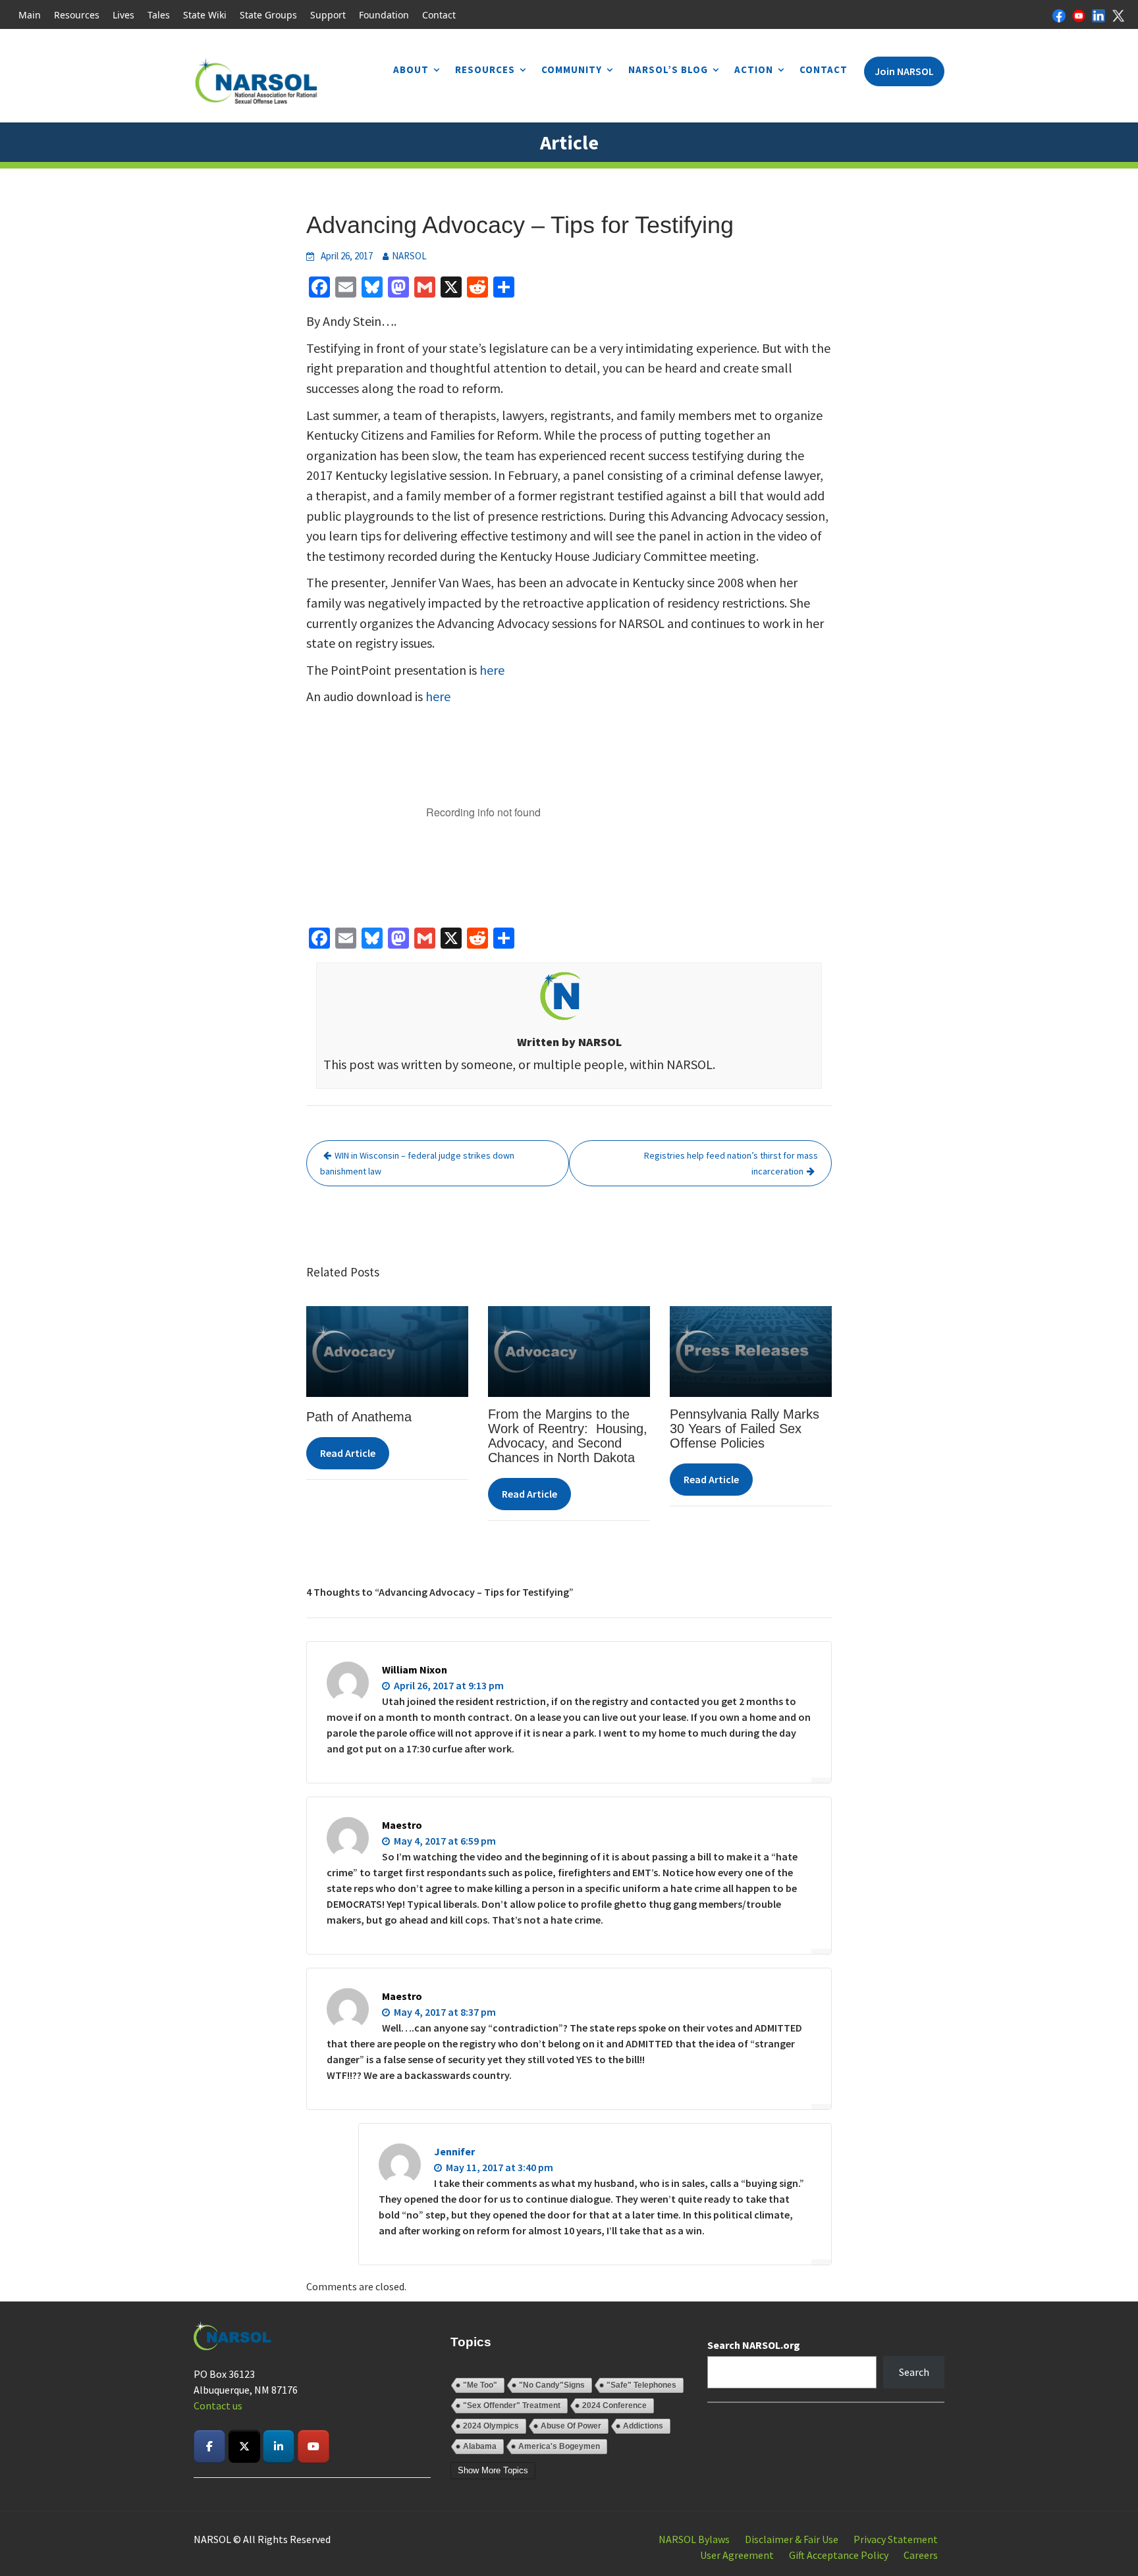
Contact (439, 15)
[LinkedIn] (1098, 14)
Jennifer (454, 2151)
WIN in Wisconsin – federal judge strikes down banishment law (417, 1163)
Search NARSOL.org (754, 2345)
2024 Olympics (491, 2426)
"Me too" (480, 2385)
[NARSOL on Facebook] (209, 2446)
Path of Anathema (359, 1417)
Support (328, 15)
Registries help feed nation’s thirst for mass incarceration (731, 1163)
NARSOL (409, 256)
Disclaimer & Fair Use (792, 2539)
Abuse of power (571, 2426)
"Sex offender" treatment (512, 2405)
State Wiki (205, 15)
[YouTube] (1079, 14)
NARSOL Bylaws (694, 2539)
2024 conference (614, 2405)
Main (30, 15)
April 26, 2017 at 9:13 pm (448, 1685)
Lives (123, 15)
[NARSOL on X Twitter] (244, 2446)
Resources (77, 15)
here (492, 670)
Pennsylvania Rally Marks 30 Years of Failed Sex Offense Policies (745, 1429)
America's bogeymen (559, 2446)
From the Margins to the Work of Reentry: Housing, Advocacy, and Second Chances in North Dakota (568, 1436)
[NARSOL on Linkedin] (279, 2446)
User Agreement (737, 2555)
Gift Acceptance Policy (839, 2555)
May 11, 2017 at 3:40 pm (499, 2167)
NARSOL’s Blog (668, 69)
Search (914, 2372)
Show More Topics (493, 2470)
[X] (1118, 14)
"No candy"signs (552, 2385)
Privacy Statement (896, 2539)
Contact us (218, 2405)
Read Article (348, 1453)
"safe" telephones (641, 2385)
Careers (921, 2555)
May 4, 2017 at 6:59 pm (444, 1841)
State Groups (268, 15)
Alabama (480, 2446)
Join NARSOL (904, 71)
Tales (159, 15)
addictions (643, 2426)
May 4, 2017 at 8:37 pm (444, 2012)
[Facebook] (1059, 14)
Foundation (384, 15)
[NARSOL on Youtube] (313, 2446)
